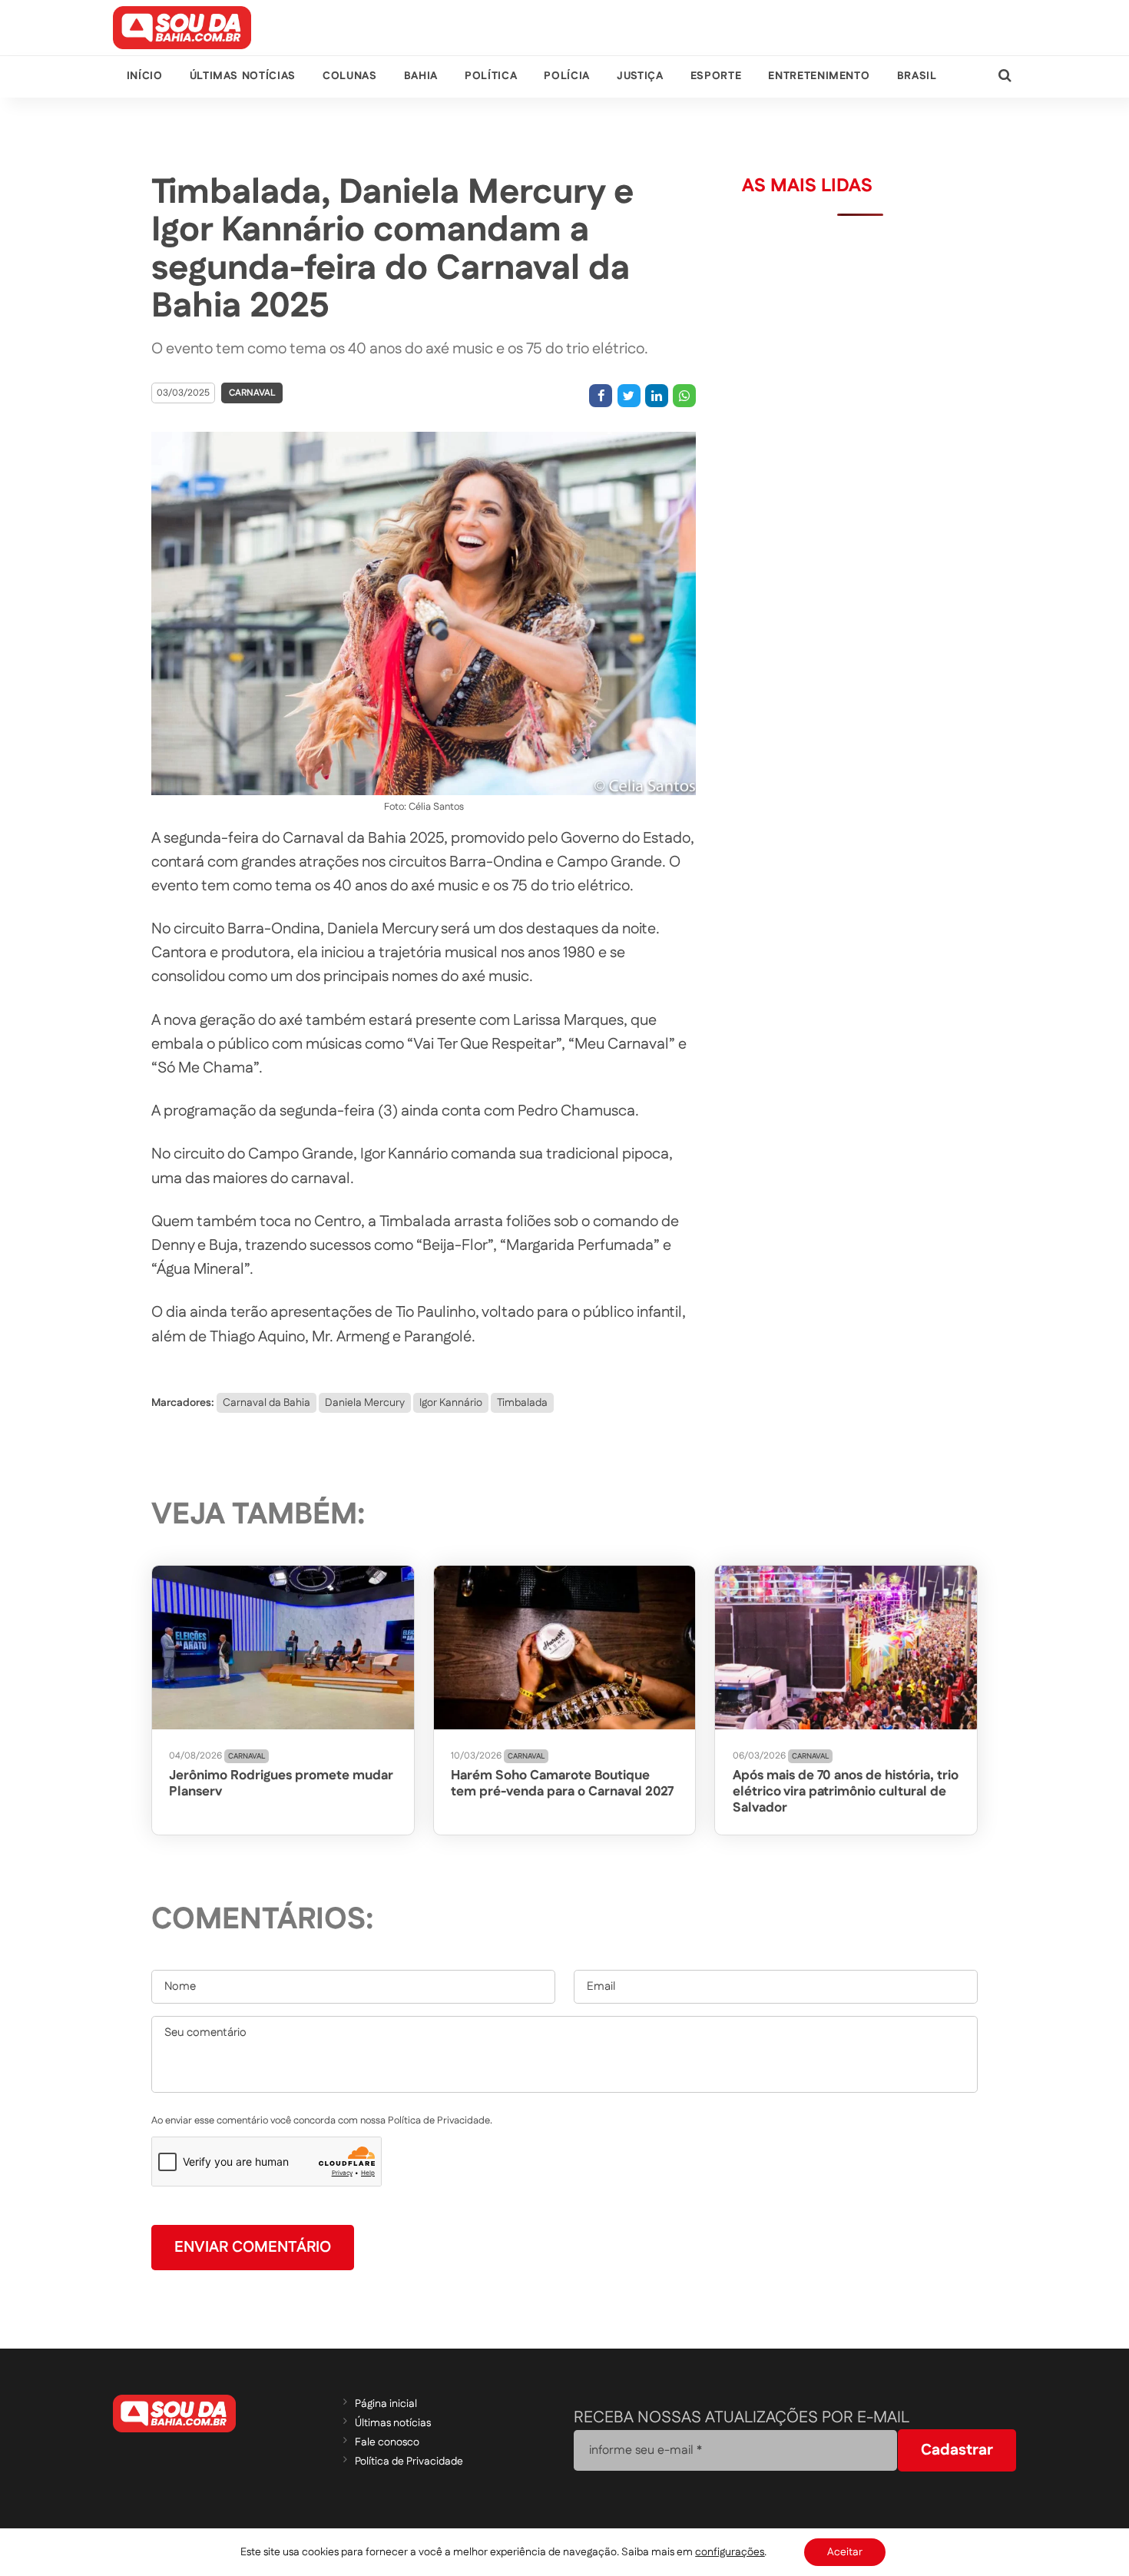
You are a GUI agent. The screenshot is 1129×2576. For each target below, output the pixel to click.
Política (491, 76)
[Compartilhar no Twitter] (629, 396)
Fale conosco (387, 2442)
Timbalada (522, 1403)
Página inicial (386, 2404)
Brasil (917, 76)
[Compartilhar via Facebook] (601, 396)
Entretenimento (819, 76)
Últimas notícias (243, 76)
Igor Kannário (451, 1403)
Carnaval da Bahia (267, 1403)
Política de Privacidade (409, 2462)
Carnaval (252, 393)
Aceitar (845, 2552)
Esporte (716, 76)
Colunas (349, 76)
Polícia (566, 76)
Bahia (421, 76)
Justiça (640, 76)
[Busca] (1005, 76)
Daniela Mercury (365, 1403)
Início (145, 76)
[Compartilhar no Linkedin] (657, 396)
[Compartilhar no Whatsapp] (684, 396)
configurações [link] (730, 2552)
